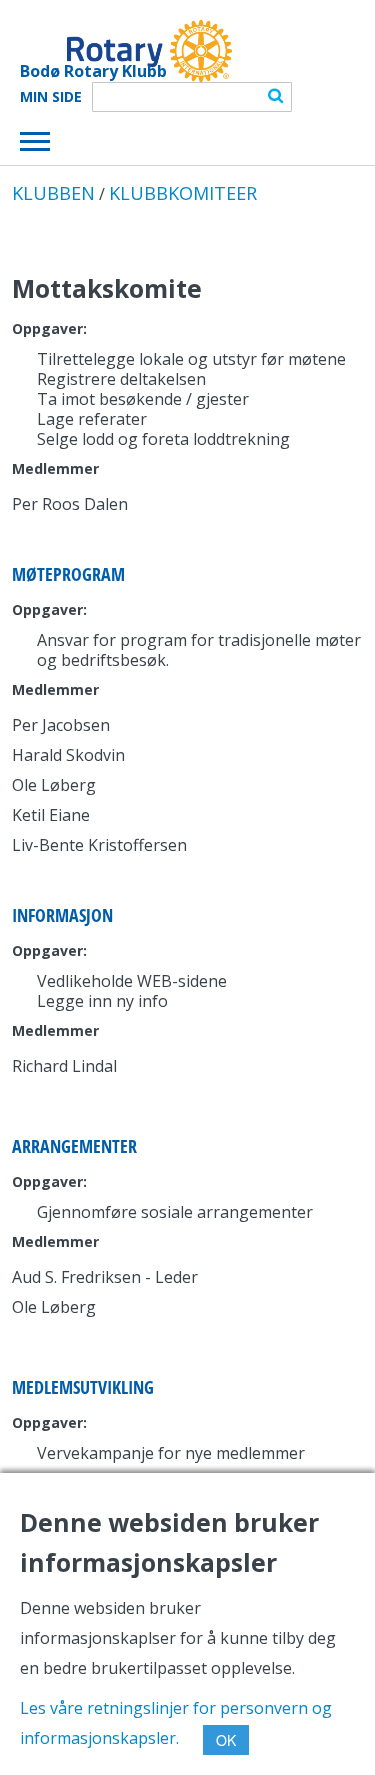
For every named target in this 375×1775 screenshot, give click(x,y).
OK (226, 1740)
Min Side (51, 97)
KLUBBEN (53, 193)
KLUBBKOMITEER (183, 193)
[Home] (126, 51)
